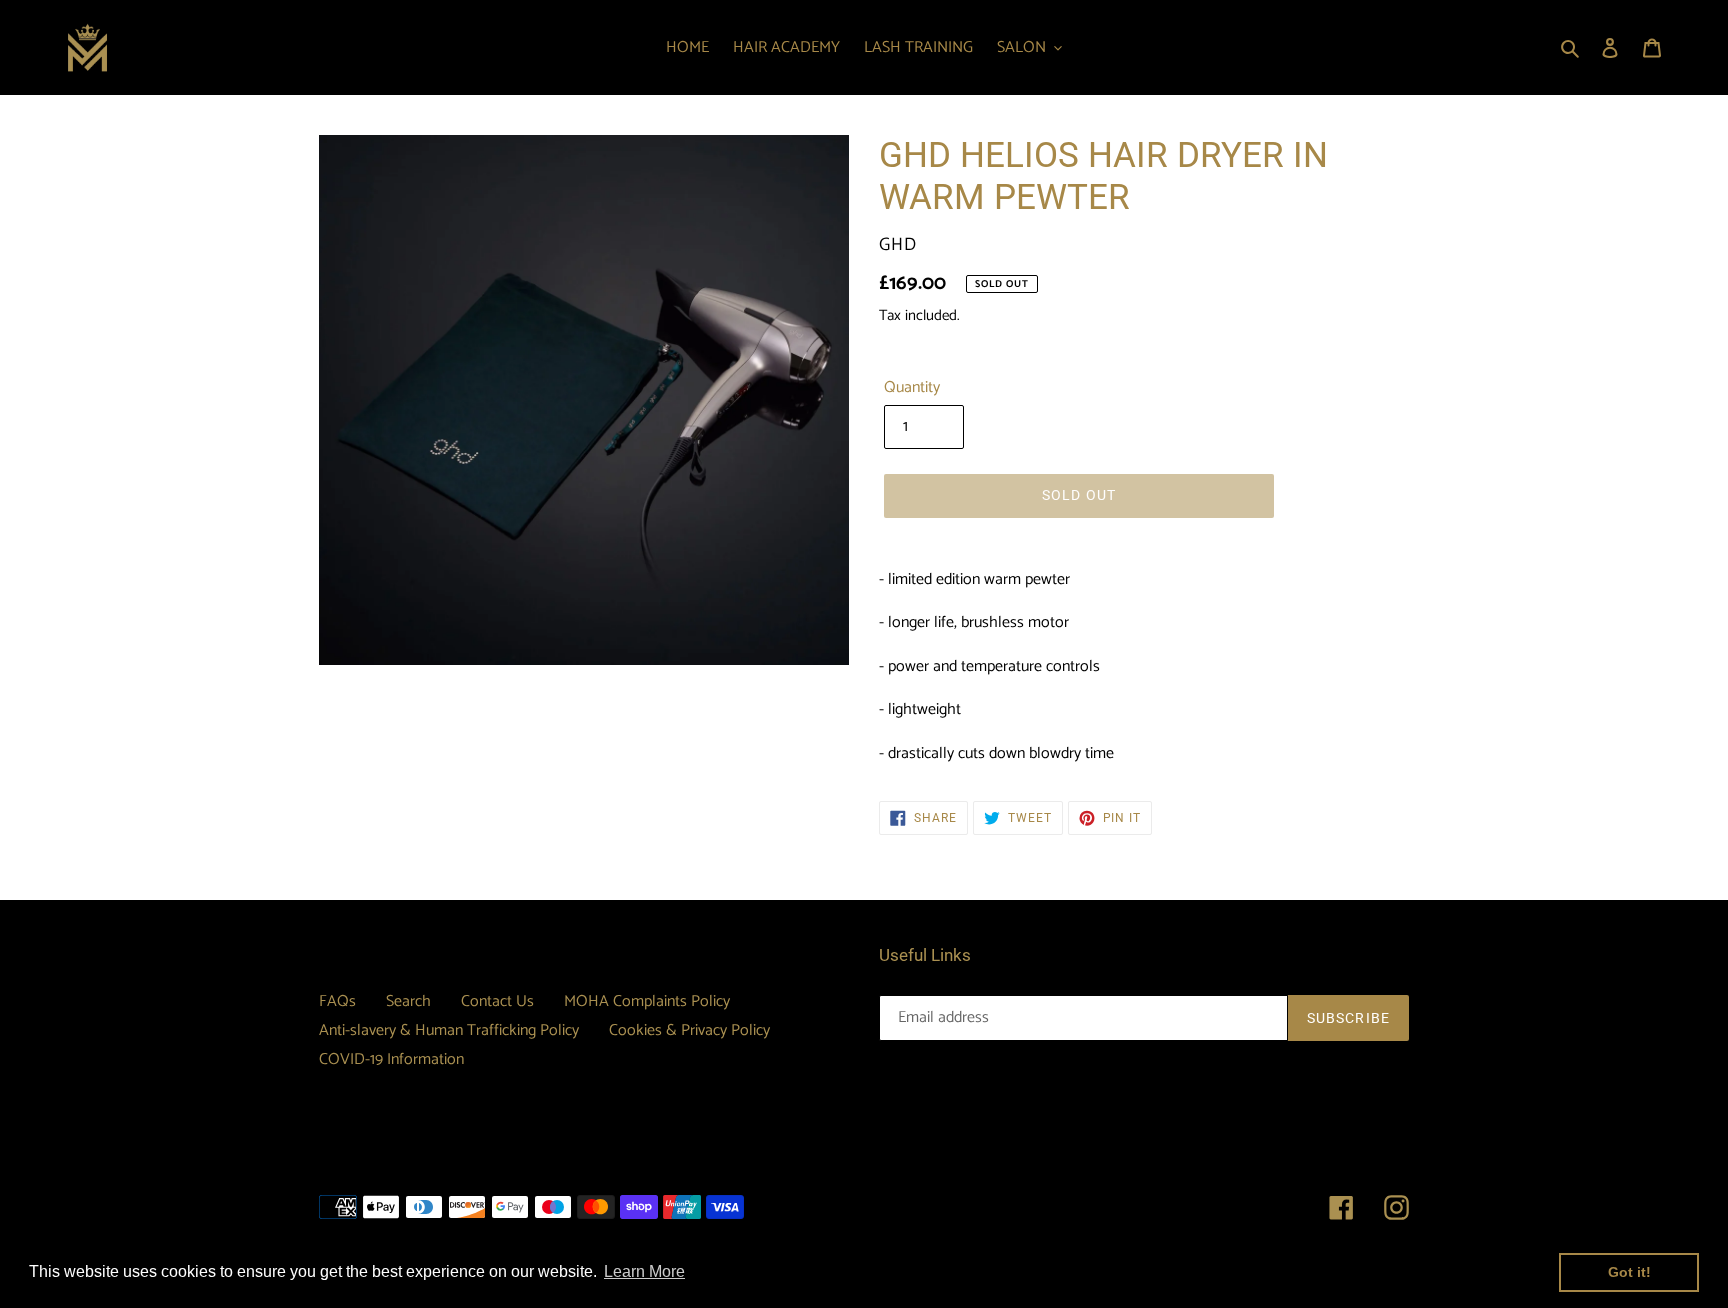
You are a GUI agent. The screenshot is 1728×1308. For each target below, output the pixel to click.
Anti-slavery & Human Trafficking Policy (449, 1030)
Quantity (912, 388)
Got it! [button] (1629, 1272)
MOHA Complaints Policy (647, 1001)
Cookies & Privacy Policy (689, 1030)
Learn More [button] (644, 1271)
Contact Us (497, 1001)
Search (408, 1001)
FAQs (337, 1001)
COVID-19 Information (391, 1059)
